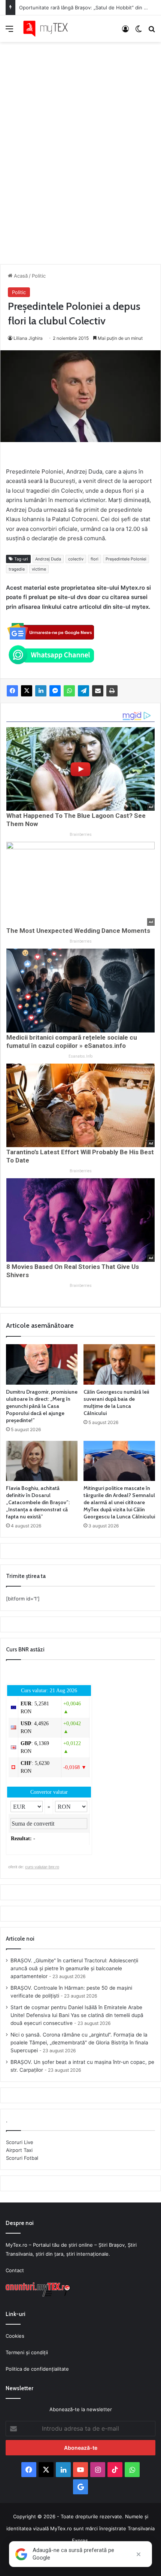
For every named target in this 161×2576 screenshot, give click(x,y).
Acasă (20, 276)
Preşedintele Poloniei (126, 559)
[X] (27, 691)
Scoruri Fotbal (22, 2158)
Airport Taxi (19, 2150)
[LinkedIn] (41, 691)
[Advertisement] (80, 145)
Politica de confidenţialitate (37, 2369)
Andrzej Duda (48, 559)
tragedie (17, 569)
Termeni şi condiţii (27, 2352)
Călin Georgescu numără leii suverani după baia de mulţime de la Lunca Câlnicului (116, 1402)
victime (39, 569)
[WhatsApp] (69, 691)
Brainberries (81, 835)
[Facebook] (12, 691)
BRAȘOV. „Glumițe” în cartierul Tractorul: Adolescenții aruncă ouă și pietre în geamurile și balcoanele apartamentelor (74, 1968)
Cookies (15, 2336)
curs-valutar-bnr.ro (42, 1867)
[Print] (112, 691)
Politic (39, 276)
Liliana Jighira (28, 338)
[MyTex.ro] (49, 29)
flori (95, 559)
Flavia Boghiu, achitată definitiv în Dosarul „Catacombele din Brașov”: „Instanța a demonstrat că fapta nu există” (38, 1502)
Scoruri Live (20, 2142)
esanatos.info (80, 1056)
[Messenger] (55, 691)
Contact (15, 2270)
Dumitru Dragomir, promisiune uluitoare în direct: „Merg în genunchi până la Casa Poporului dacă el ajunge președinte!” (42, 1406)
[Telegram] (83, 691)
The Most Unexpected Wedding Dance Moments (78, 931)
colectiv (76, 559)
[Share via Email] (98, 691)
